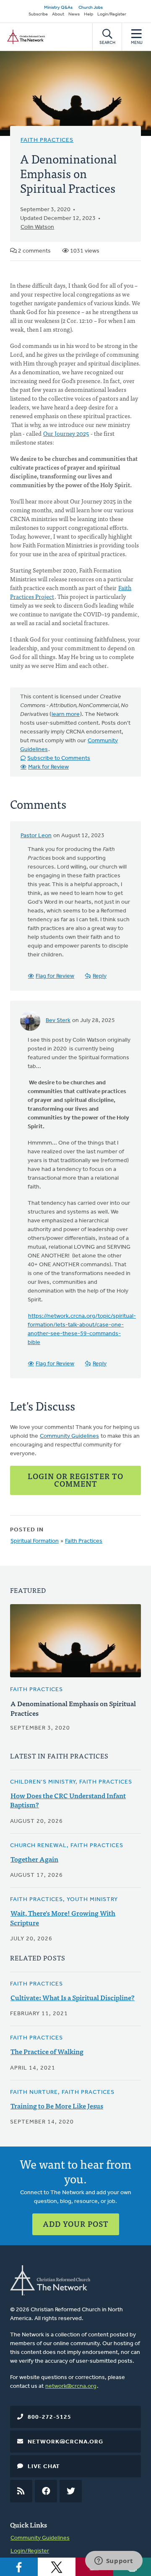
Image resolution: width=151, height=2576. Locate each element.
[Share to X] (57, 2567)
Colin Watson (37, 227)
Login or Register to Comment (75, 1480)
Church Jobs (91, 8)
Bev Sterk (58, 1021)
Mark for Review (48, 767)
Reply (100, 976)
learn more (66, 714)
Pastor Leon (36, 836)
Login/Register (112, 14)
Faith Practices (47, 140)
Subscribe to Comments (59, 758)
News (74, 14)
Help (89, 14)
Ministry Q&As (58, 8)
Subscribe (38, 14)
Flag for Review (55, 976)
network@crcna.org (71, 2386)
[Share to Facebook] (19, 2567)
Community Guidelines (69, 1436)
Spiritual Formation (35, 1541)
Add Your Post (76, 2224)
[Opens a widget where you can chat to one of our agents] (114, 2561)
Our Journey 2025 (66, 433)
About (58, 14)
